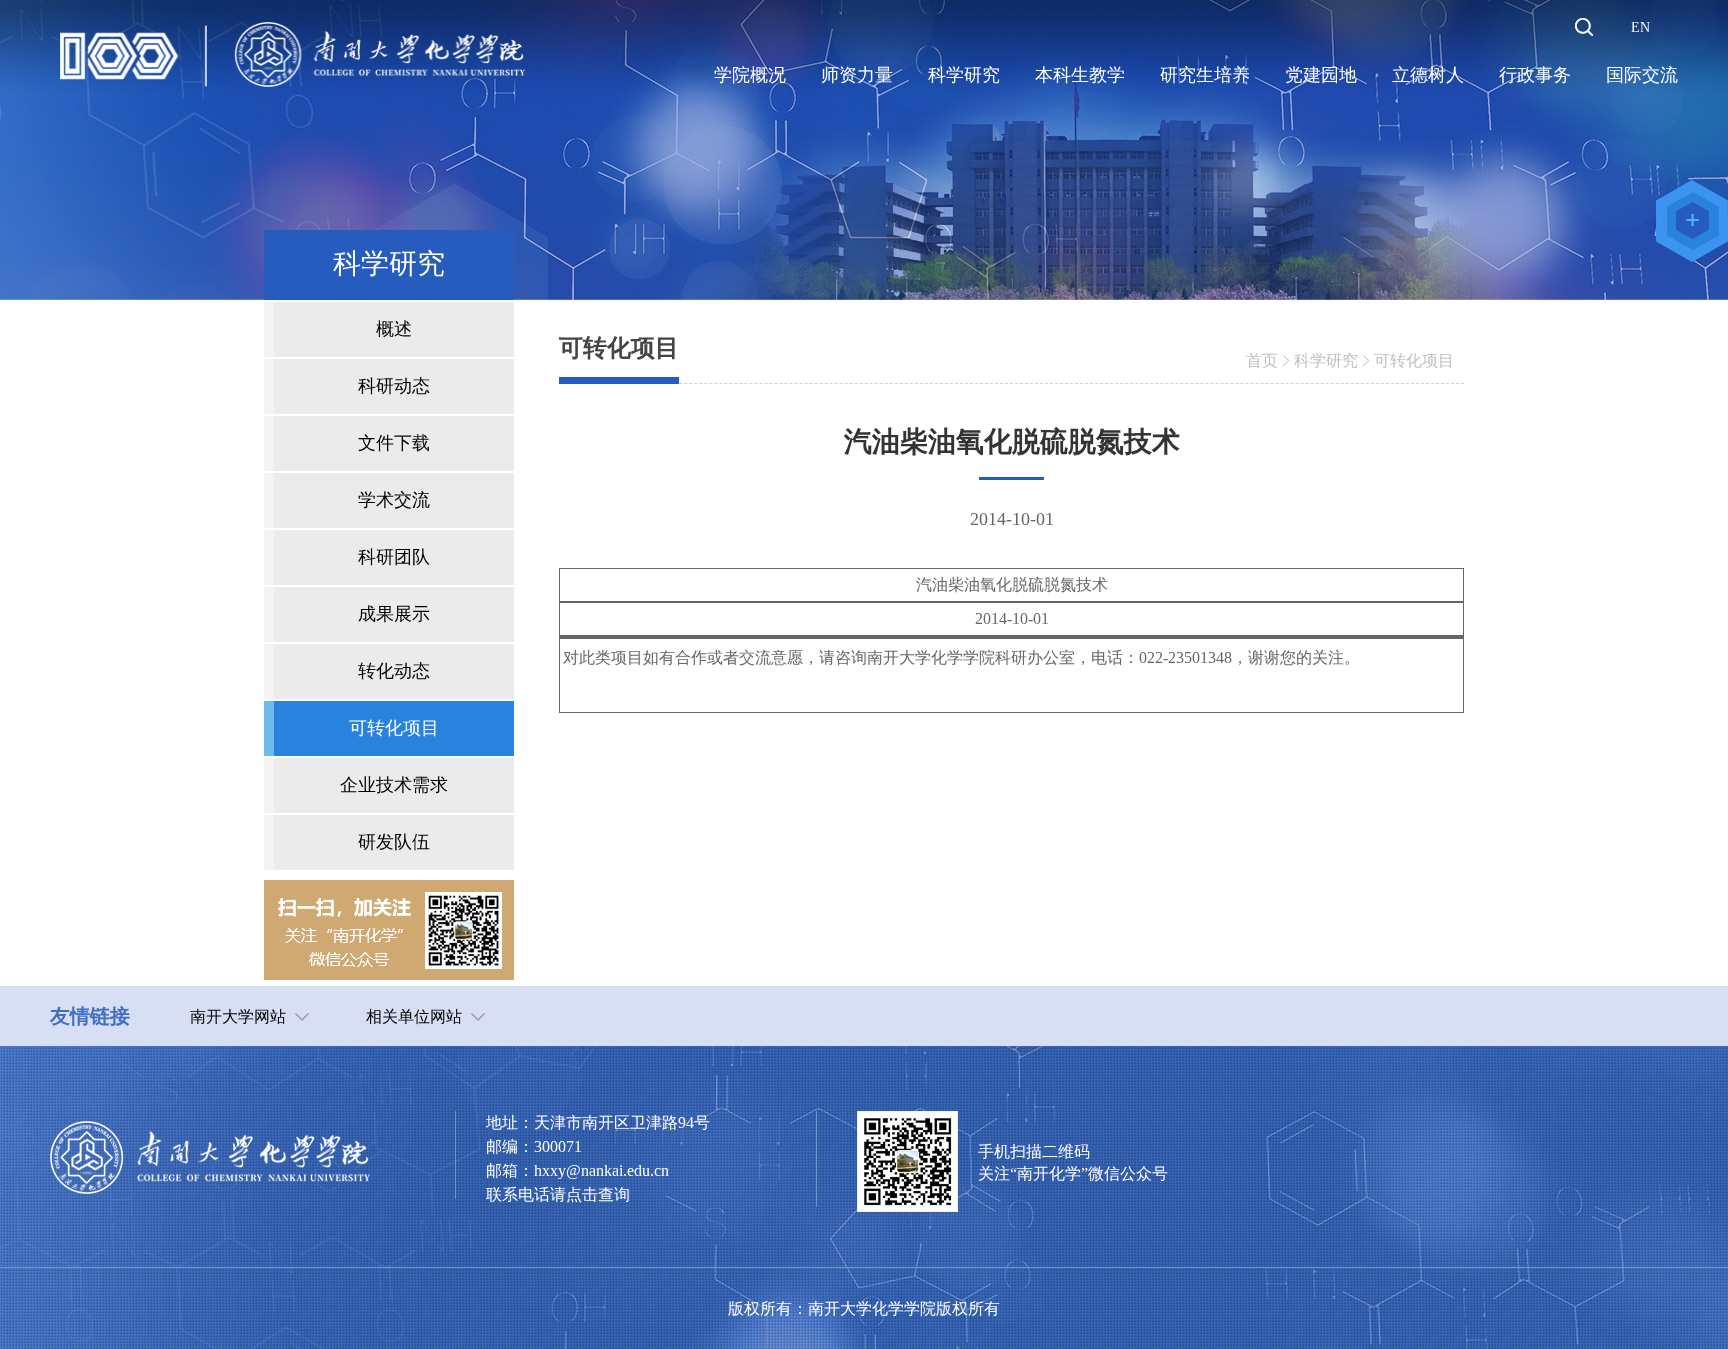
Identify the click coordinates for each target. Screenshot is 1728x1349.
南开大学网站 (238, 1016)
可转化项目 (1414, 360)
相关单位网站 (414, 1016)
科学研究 (1326, 360)
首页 (1262, 360)
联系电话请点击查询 (558, 1194)
